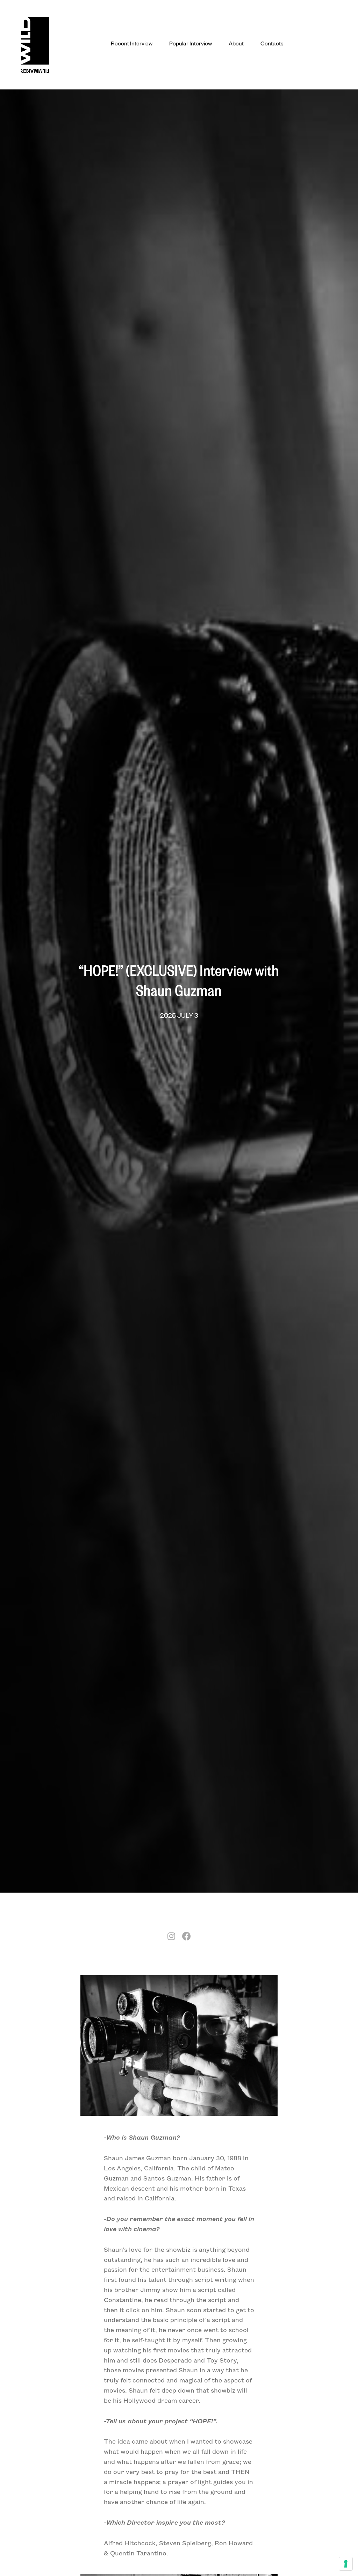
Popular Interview (191, 45)
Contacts (272, 45)
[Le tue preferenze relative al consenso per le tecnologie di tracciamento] (346, 2564)
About (236, 45)
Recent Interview (132, 45)
